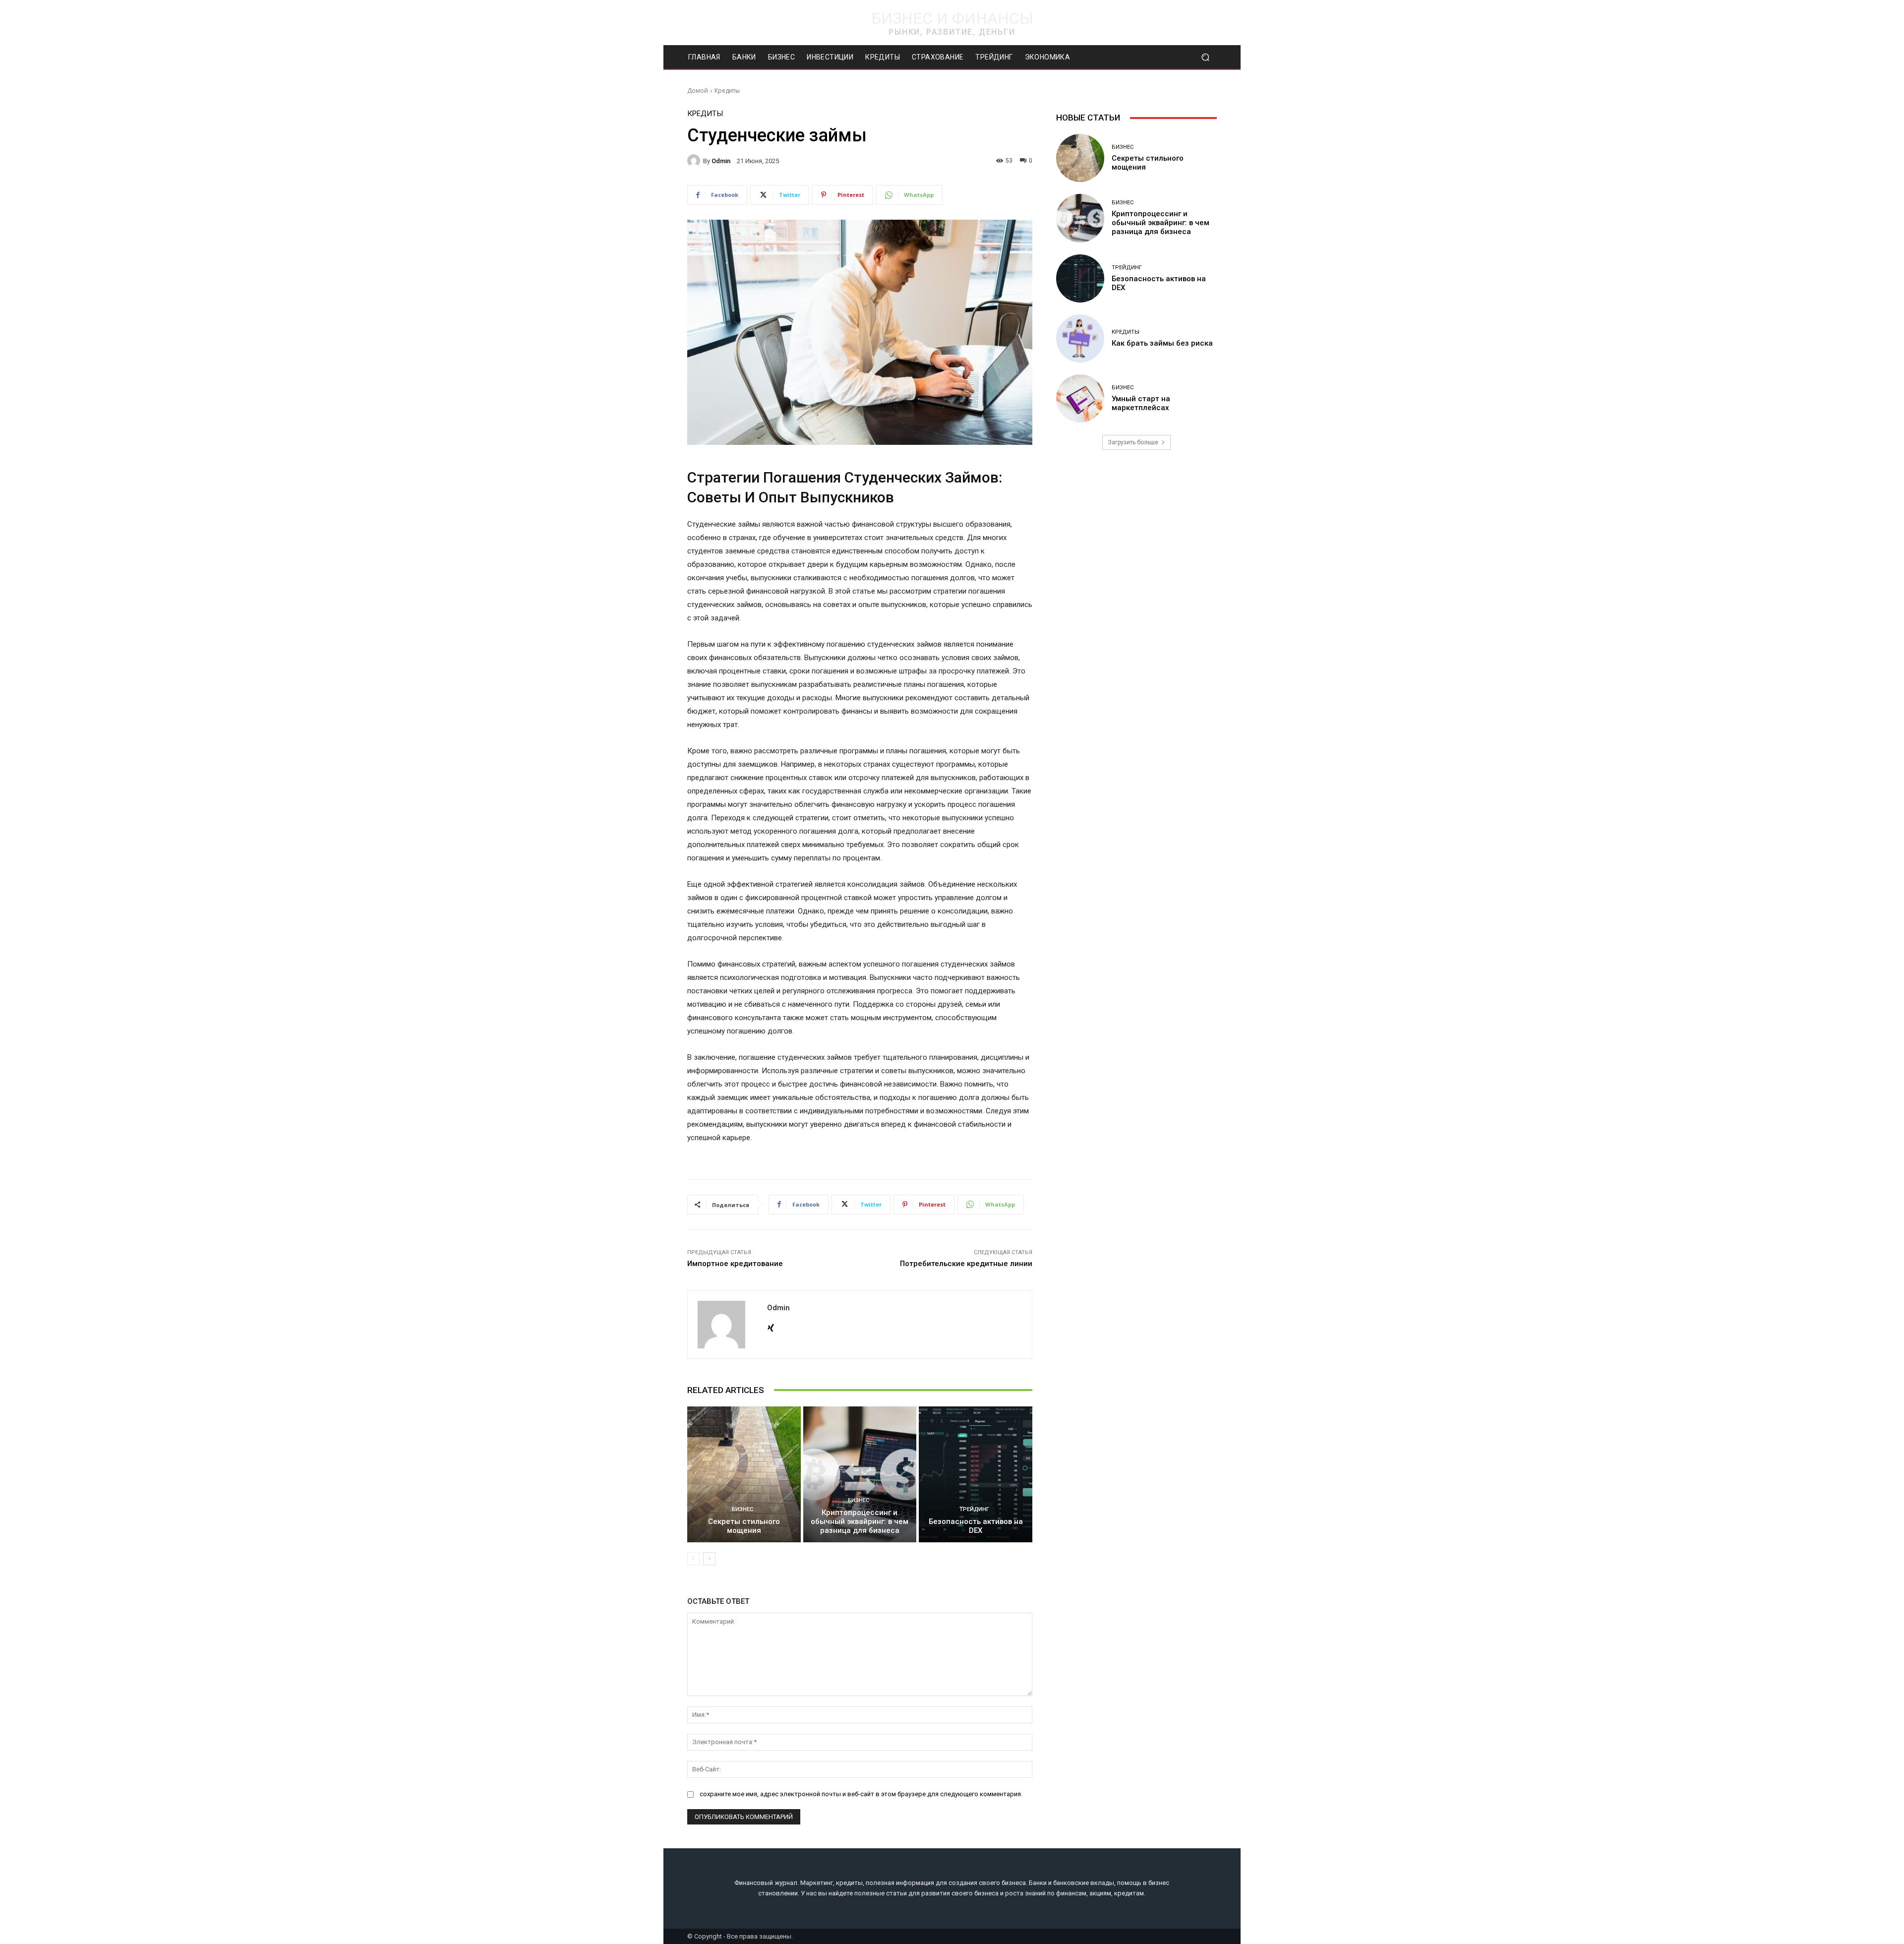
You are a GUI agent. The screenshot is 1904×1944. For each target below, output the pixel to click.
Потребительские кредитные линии (966, 1264)
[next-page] (709, 1559)
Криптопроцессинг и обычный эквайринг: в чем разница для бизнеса (860, 1521)
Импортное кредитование (735, 1264)
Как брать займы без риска (1162, 343)
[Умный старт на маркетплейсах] (1080, 398)
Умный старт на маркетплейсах (1141, 403)
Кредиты (727, 91)
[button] (1205, 57)
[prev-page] (693, 1559)
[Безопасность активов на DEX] (976, 1474)
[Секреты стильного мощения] (744, 1474)
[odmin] (695, 161)
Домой (698, 91)
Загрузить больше (1133, 442)
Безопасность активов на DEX (976, 1526)
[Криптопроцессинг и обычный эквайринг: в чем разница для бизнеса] (860, 1474)
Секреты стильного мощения (744, 1526)
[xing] (771, 1326)
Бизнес (743, 1509)
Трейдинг (974, 1509)
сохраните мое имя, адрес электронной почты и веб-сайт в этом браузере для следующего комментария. (861, 1794)
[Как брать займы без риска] (1080, 338)
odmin (721, 161)
